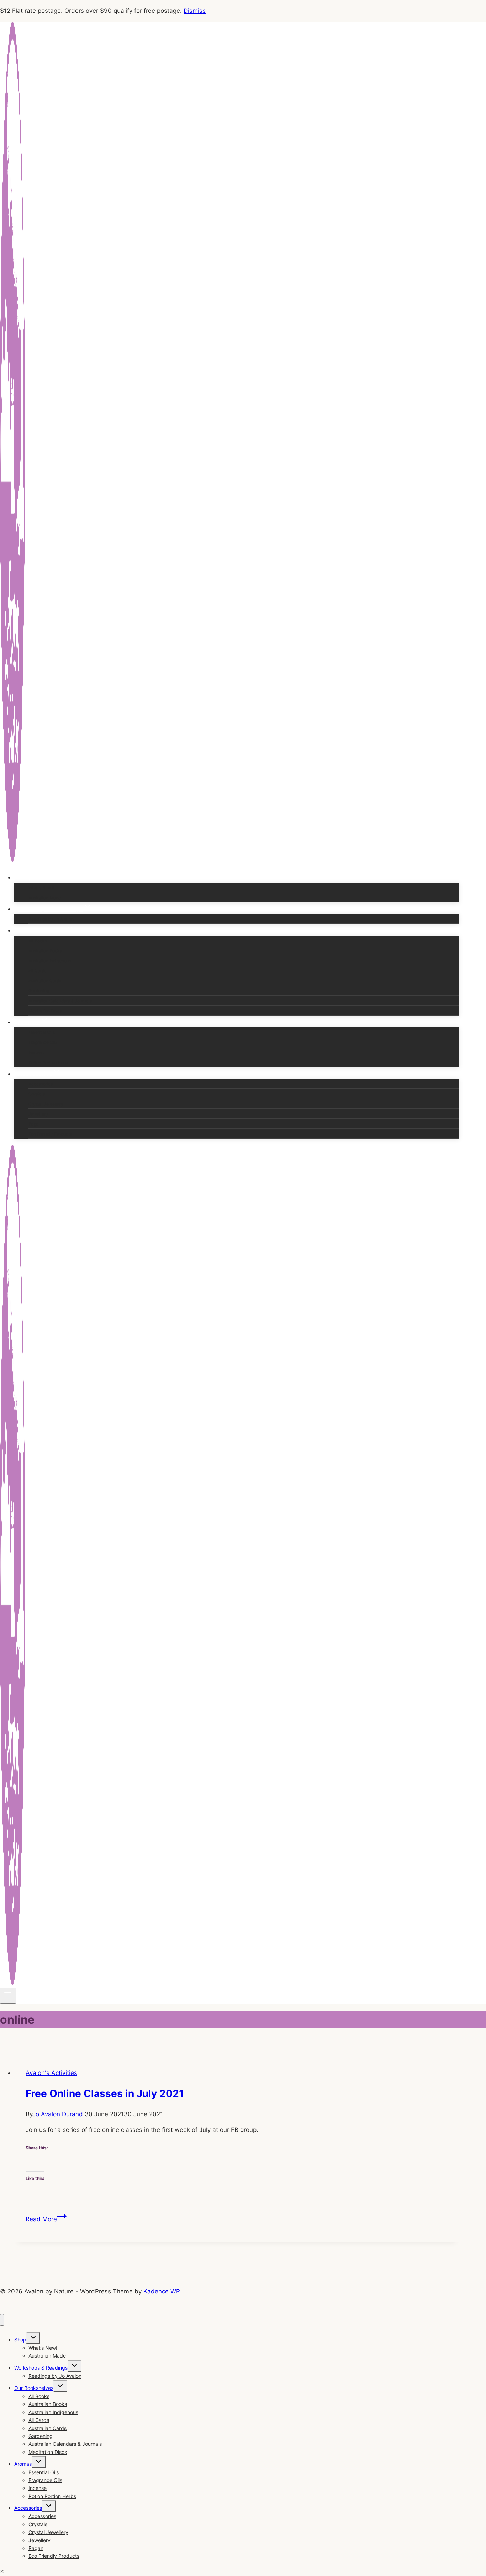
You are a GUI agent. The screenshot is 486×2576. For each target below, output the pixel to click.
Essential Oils (42, 1032)
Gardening (39, 991)
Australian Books (45, 951)
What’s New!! (41, 888)
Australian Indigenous (50, 961)
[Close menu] (2, 2320)
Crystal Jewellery (46, 1104)
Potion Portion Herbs (49, 1062)
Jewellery (38, 1114)
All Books (38, 941)
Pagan (35, 1124)
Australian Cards (45, 981)
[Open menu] (8, 1996)
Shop (20, 2340)
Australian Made (45, 898)
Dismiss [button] (195, 11)
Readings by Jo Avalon (51, 919)
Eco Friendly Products (50, 1134)
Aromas (23, 2464)
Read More (46, 2219)
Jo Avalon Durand (58, 2114)
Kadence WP (162, 2291)
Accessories (41, 1084)
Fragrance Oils (43, 1042)
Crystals (37, 1094)
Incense (36, 1052)
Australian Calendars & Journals (60, 1001)
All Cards (37, 971)
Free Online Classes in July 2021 (105, 2093)
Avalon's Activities (51, 2073)
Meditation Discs (45, 1011)
